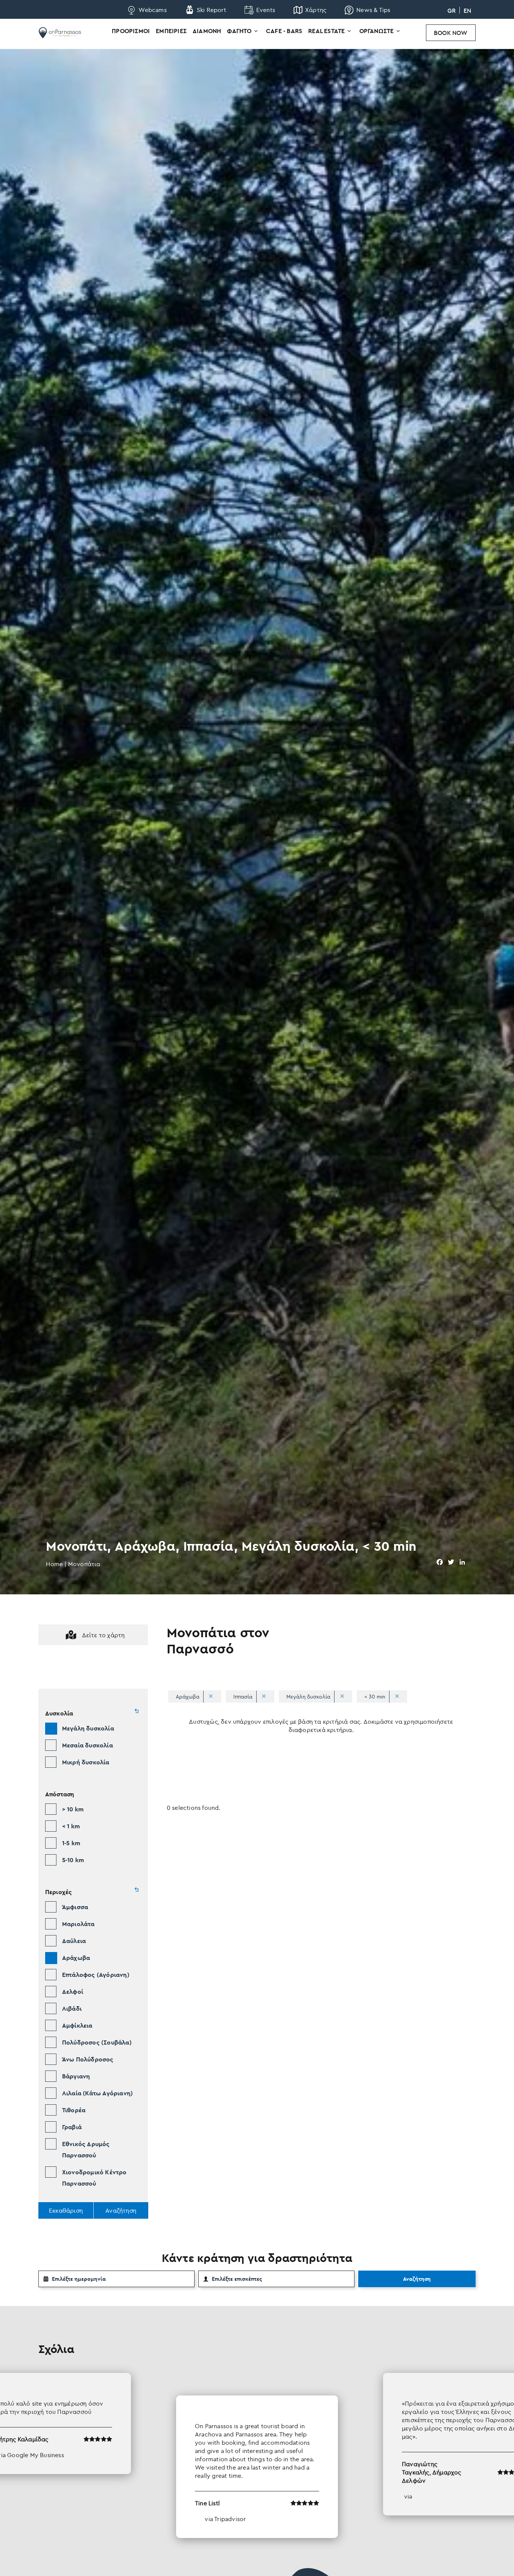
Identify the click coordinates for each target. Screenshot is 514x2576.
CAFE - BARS (284, 31)
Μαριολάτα (78, 1924)
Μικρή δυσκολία (86, 1762)
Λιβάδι (72, 2008)
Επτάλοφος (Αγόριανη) (96, 1975)
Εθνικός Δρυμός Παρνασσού (86, 2149)
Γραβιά (72, 2127)
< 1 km (71, 1826)
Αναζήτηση (417, 2279)
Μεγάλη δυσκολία (88, 1728)
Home (54, 1564)
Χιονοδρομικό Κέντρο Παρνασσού (94, 2178)
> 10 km (73, 1809)
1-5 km (71, 1843)
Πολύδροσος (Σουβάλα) (97, 2042)
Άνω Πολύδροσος (88, 2059)
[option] (257, 2455)
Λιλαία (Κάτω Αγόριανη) (97, 2093)
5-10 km (73, 1860)
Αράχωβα (76, 1958)
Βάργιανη (76, 2076)
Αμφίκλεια (77, 2025)
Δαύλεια (74, 1941)
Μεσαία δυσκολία (87, 1745)
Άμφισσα (75, 1907)
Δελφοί (73, 1992)
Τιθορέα (74, 2110)
